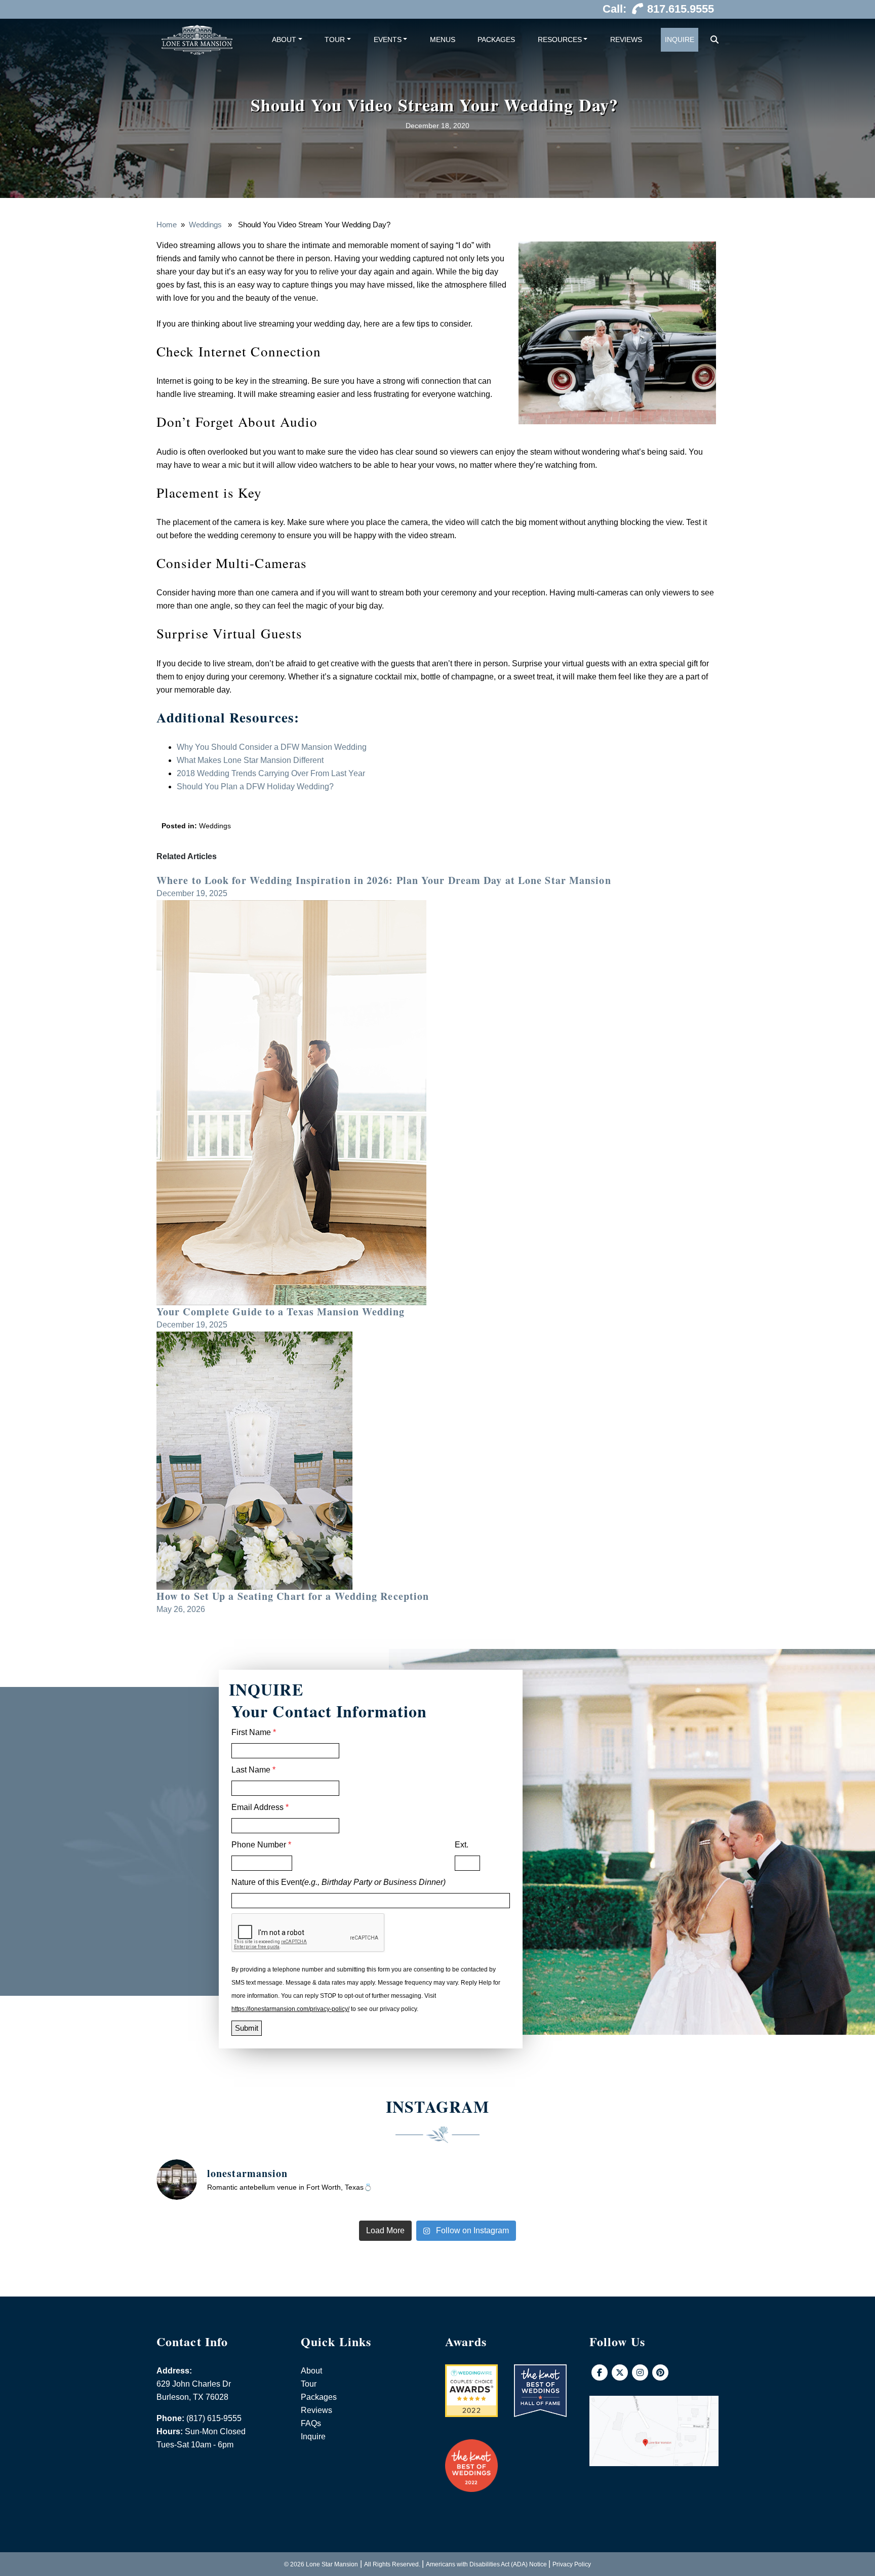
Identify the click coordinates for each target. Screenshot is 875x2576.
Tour (335, 39)
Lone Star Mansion (332, 2564)
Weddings (205, 225)
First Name (254, 1732)
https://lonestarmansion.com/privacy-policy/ (290, 2009)
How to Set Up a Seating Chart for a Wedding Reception (293, 1596)
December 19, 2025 (192, 893)
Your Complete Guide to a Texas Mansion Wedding (281, 1312)
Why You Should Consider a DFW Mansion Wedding (272, 747)
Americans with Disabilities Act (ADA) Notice (486, 2564)
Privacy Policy (572, 2564)
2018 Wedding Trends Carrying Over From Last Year (271, 773)
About (284, 39)
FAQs (311, 2423)
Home (167, 225)
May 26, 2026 (181, 1609)
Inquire (680, 39)
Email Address (260, 1807)
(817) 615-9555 (214, 2418)
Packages (496, 39)
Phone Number (261, 1845)
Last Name (253, 1770)
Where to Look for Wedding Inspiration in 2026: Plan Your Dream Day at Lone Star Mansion (384, 880)
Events (388, 39)
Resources (560, 39)
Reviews (626, 39)
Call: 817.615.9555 (658, 9)
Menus (443, 39)
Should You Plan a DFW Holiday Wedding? (255, 787)
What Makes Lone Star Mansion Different (250, 760)
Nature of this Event (339, 1882)
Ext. (462, 1845)
